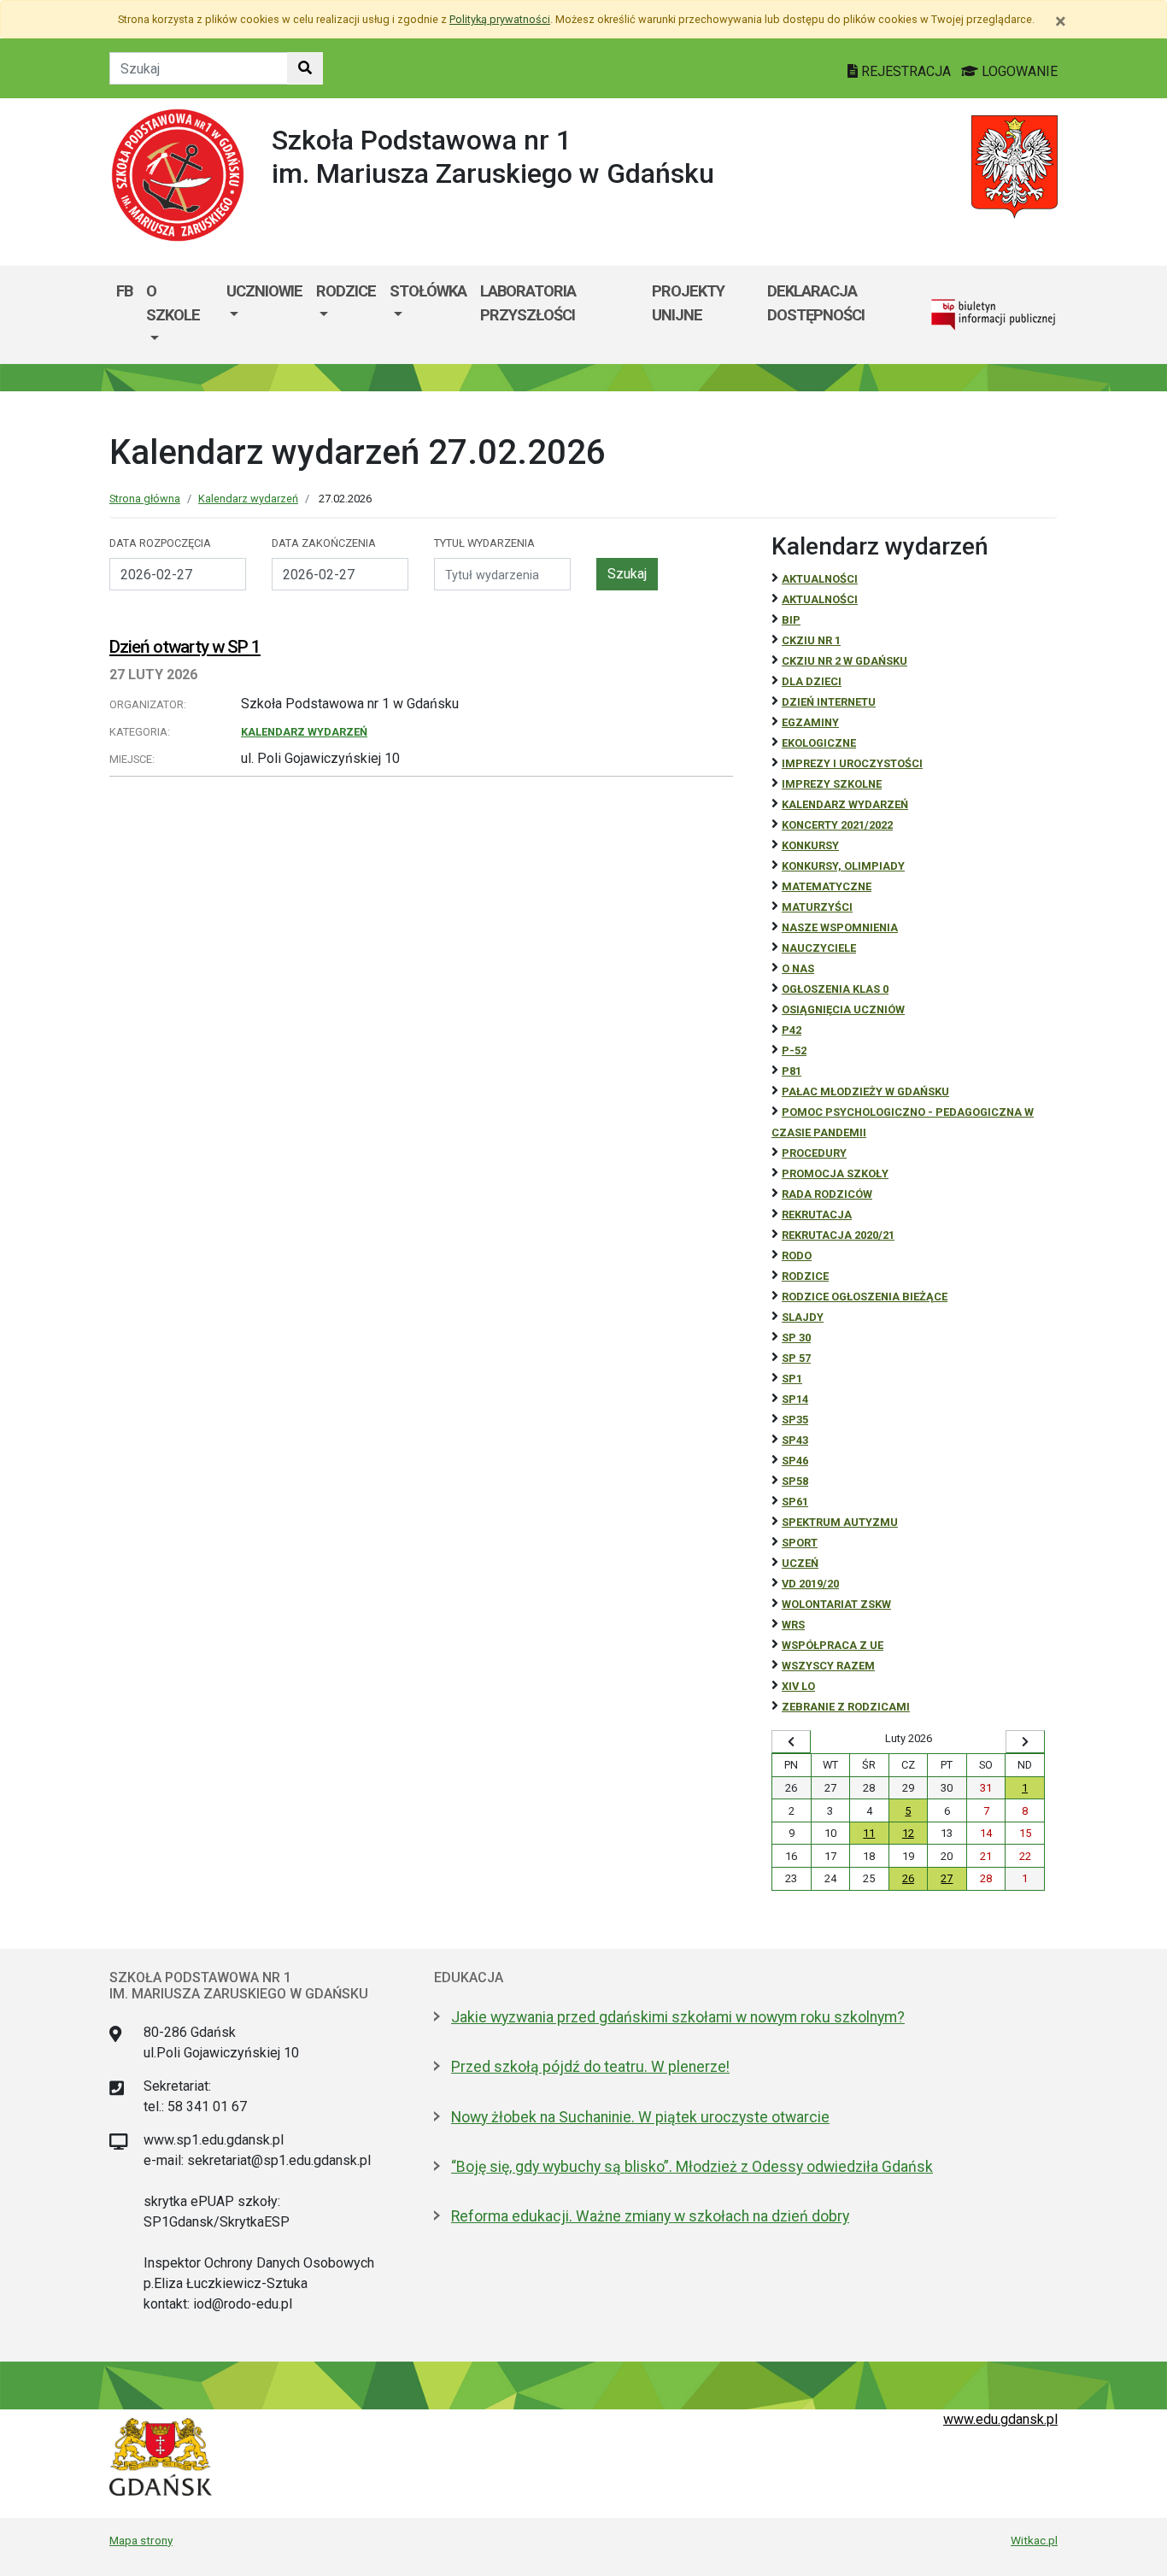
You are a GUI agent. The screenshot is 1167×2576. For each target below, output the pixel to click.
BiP (791, 620)
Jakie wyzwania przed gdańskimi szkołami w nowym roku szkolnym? (678, 2017)
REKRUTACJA (817, 1215)
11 (869, 1833)
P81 (792, 1071)
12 (908, 1833)
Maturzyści (817, 907)
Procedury (814, 1153)
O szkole (173, 303)
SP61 (795, 1502)
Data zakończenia (324, 543)
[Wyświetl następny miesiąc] (1025, 1742)
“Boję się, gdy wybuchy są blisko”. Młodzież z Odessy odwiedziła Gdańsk (692, 2167)
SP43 (795, 1440)
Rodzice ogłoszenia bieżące (865, 1297)
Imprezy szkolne (832, 784)
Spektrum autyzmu (840, 1522)
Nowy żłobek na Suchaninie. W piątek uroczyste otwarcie (640, 2117)
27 (947, 1878)
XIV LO (798, 1686)
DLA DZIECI (812, 681)
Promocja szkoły (835, 1174)
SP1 (792, 1379)
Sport (800, 1543)
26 (908, 1878)
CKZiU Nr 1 (811, 640)
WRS (793, 1625)
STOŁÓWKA (428, 291)
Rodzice (346, 291)
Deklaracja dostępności (816, 303)
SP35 (795, 1420)
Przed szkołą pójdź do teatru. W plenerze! (590, 2067)
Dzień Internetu (829, 702)
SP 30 (796, 1338)
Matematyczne (827, 886)
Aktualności (820, 579)
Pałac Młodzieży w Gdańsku (865, 1091)
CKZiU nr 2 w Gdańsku (844, 661)
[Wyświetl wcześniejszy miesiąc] (791, 1742)
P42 (792, 1030)
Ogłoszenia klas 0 (835, 989)
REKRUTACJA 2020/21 (838, 1235)
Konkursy (810, 845)
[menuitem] (179, 315)
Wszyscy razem (828, 1666)
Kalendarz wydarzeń (248, 499)
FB (124, 291)
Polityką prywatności (500, 19)
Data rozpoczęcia (160, 543)
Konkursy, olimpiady (843, 866)
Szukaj (627, 574)
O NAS (798, 968)
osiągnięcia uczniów (843, 1009)
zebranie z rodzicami (846, 1707)
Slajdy (803, 1317)
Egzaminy (810, 722)
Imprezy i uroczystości (852, 763)
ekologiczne (819, 743)
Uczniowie (264, 291)
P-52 (794, 1050)
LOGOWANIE (1018, 71)
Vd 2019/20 (810, 1584)
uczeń (800, 1563)
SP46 (795, 1461)
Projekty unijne (688, 303)
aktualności (820, 599)
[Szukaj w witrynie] (305, 68)
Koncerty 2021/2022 (837, 825)
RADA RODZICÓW (827, 1194)
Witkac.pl (1034, 2540)
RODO (797, 1256)
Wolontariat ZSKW (836, 1604)
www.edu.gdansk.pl (1000, 2419)
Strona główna (145, 499)
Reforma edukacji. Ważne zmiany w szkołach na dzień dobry (650, 2216)
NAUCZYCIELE (819, 948)
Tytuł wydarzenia (484, 543)
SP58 (795, 1481)
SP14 (795, 1399)
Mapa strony (141, 2540)
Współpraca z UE (833, 1645)
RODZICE (805, 1276)
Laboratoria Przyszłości (528, 303)
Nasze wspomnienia (840, 927)
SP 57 (796, 1358)
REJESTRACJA (906, 71)
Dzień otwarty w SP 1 (185, 647)
